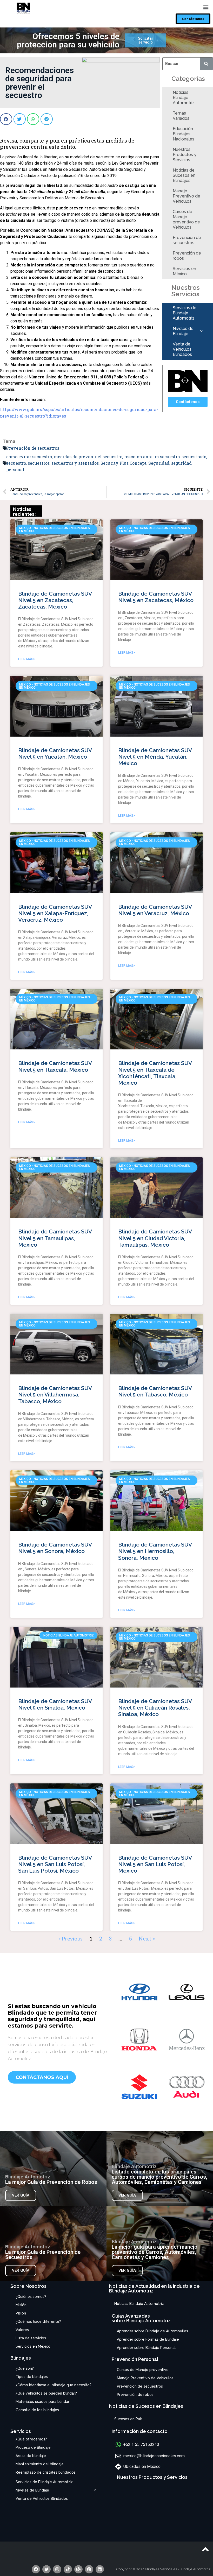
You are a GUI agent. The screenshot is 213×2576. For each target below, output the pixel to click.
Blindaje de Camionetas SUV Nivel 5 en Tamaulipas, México (55, 1238)
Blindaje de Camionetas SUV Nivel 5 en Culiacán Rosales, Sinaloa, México (155, 1708)
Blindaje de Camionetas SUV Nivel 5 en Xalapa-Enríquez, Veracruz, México (55, 913)
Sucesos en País (128, 2419)
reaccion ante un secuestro (152, 457)
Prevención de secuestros (187, 240)
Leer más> (27, 659)
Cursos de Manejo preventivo (143, 2370)
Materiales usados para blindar (42, 2402)
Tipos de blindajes (32, 2377)
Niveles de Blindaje (183, 331)
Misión (21, 2305)
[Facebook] (36, 2569)
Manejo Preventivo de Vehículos (187, 196)
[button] (193, 19)
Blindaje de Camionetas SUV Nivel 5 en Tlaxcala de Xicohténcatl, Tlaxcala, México (155, 1073)
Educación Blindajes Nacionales (184, 134)
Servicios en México (184, 271)
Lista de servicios (31, 2338)
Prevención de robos (187, 256)
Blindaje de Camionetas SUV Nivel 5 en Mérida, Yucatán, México (155, 757)
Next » (147, 1938)
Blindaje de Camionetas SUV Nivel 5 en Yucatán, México (55, 753)
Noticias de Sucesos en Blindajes (184, 175)
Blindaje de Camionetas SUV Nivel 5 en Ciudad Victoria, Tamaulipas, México (155, 1238)
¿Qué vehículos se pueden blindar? (46, 2393)
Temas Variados (181, 116)
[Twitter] (46, 2569)
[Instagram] (57, 2569)
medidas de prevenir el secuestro (88, 457)
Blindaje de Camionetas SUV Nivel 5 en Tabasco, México (155, 1391)
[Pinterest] (89, 2569)
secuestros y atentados (75, 463)
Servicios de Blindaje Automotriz (185, 313)
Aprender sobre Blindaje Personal (146, 2348)
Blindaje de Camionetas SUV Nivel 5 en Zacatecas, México (156, 597)
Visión (21, 2313)
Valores (22, 2330)
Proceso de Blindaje (33, 2447)
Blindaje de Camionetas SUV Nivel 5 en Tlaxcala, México (55, 1066)
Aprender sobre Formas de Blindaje (148, 2339)
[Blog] (78, 2569)
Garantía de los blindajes (37, 2410)
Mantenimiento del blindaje (40, 2464)
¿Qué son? (25, 2368)
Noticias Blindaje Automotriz (184, 98)
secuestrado (194, 457)
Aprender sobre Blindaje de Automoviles (152, 2331)
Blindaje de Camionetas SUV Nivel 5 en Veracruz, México (155, 910)
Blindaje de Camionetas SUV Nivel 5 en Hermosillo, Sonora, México (155, 1551)
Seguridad (159, 463)
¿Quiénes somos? (31, 2297)
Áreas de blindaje (31, 2456)
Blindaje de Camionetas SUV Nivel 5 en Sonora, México (55, 1548)
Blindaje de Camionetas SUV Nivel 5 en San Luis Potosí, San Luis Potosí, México (55, 1864)
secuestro (16, 463)
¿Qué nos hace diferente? (38, 2321)
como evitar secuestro (29, 457)
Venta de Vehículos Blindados (182, 349)
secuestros (39, 463)
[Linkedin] (100, 2569)
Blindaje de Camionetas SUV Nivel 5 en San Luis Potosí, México (155, 1864)
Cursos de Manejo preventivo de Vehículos (186, 219)
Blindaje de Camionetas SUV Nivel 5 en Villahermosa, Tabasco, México (55, 1395)
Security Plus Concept (124, 463)
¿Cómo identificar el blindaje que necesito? (54, 2385)
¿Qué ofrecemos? (31, 2439)
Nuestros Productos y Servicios (185, 155)
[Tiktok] (68, 2569)
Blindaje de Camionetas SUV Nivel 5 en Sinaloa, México (55, 1704)
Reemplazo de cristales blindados (46, 2472)
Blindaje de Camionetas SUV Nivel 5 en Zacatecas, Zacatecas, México (55, 600)
